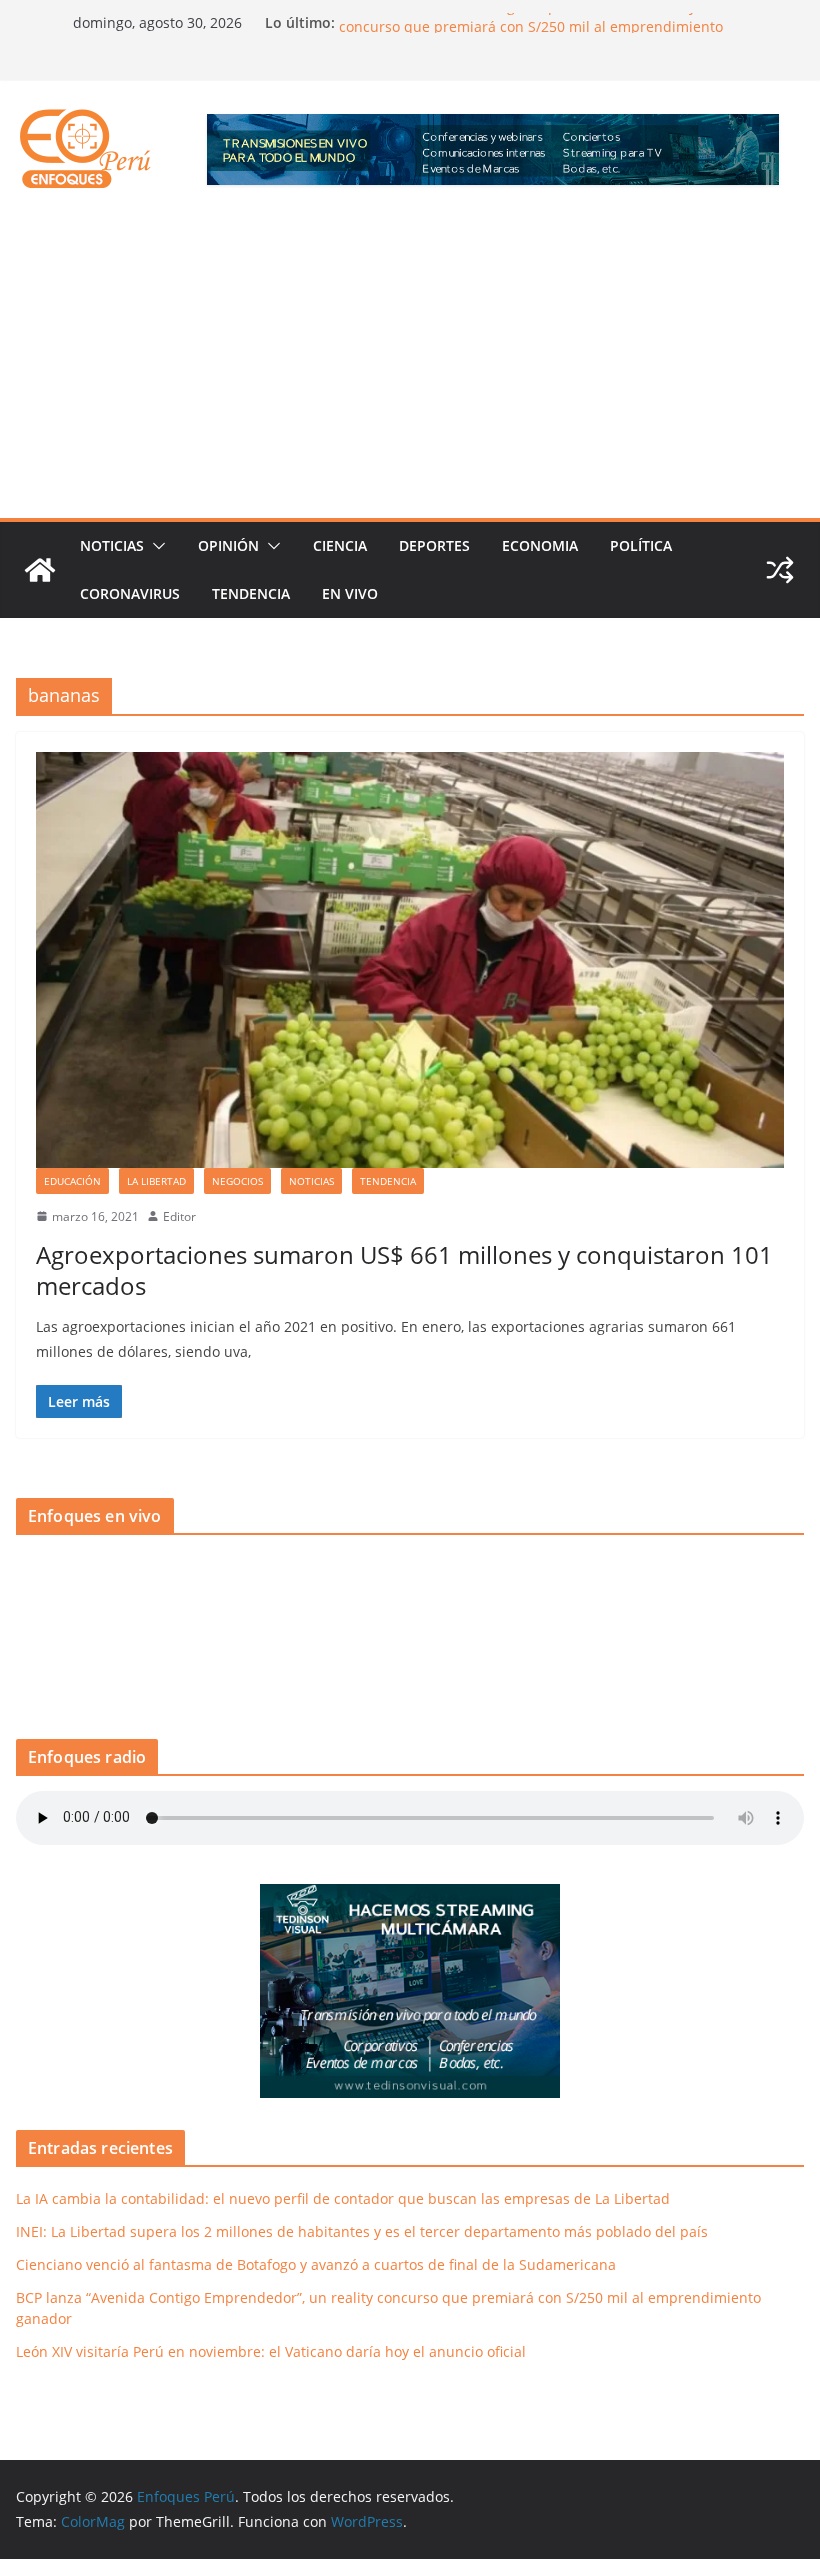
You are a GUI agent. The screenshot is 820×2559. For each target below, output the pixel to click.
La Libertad (156, 1181)
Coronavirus (130, 593)
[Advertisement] (410, 368)
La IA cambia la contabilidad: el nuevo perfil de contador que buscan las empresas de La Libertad (343, 2198)
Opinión (228, 545)
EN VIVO (350, 593)
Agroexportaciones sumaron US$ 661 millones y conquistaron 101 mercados (404, 1270)
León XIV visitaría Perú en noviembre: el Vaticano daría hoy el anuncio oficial (271, 2351)
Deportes (434, 545)
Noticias (112, 545)
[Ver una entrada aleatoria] (780, 570)
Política (641, 545)
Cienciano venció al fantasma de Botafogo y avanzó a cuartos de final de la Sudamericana (316, 2264)
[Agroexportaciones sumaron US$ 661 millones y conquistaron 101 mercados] (410, 960)
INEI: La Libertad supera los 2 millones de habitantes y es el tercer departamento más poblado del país (362, 2231)
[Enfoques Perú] (40, 570)
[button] (155, 546)
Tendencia (251, 593)
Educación (72, 1181)
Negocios (237, 1181)
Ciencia (340, 545)
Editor (179, 1216)
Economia (540, 545)
